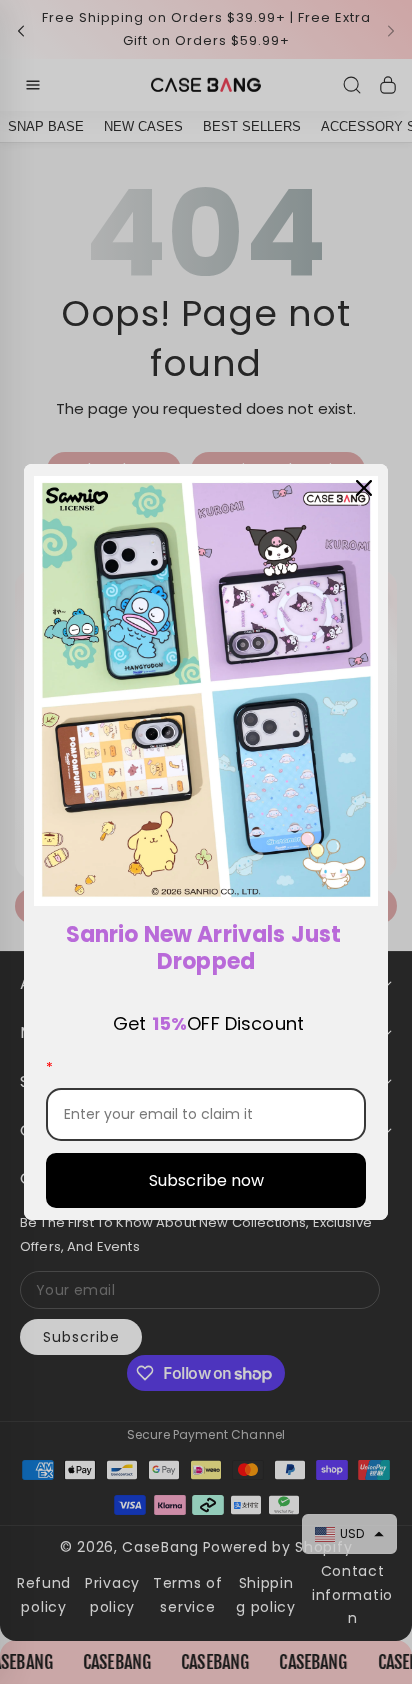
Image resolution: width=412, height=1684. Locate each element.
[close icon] (364, 488)
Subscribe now (206, 1180)
